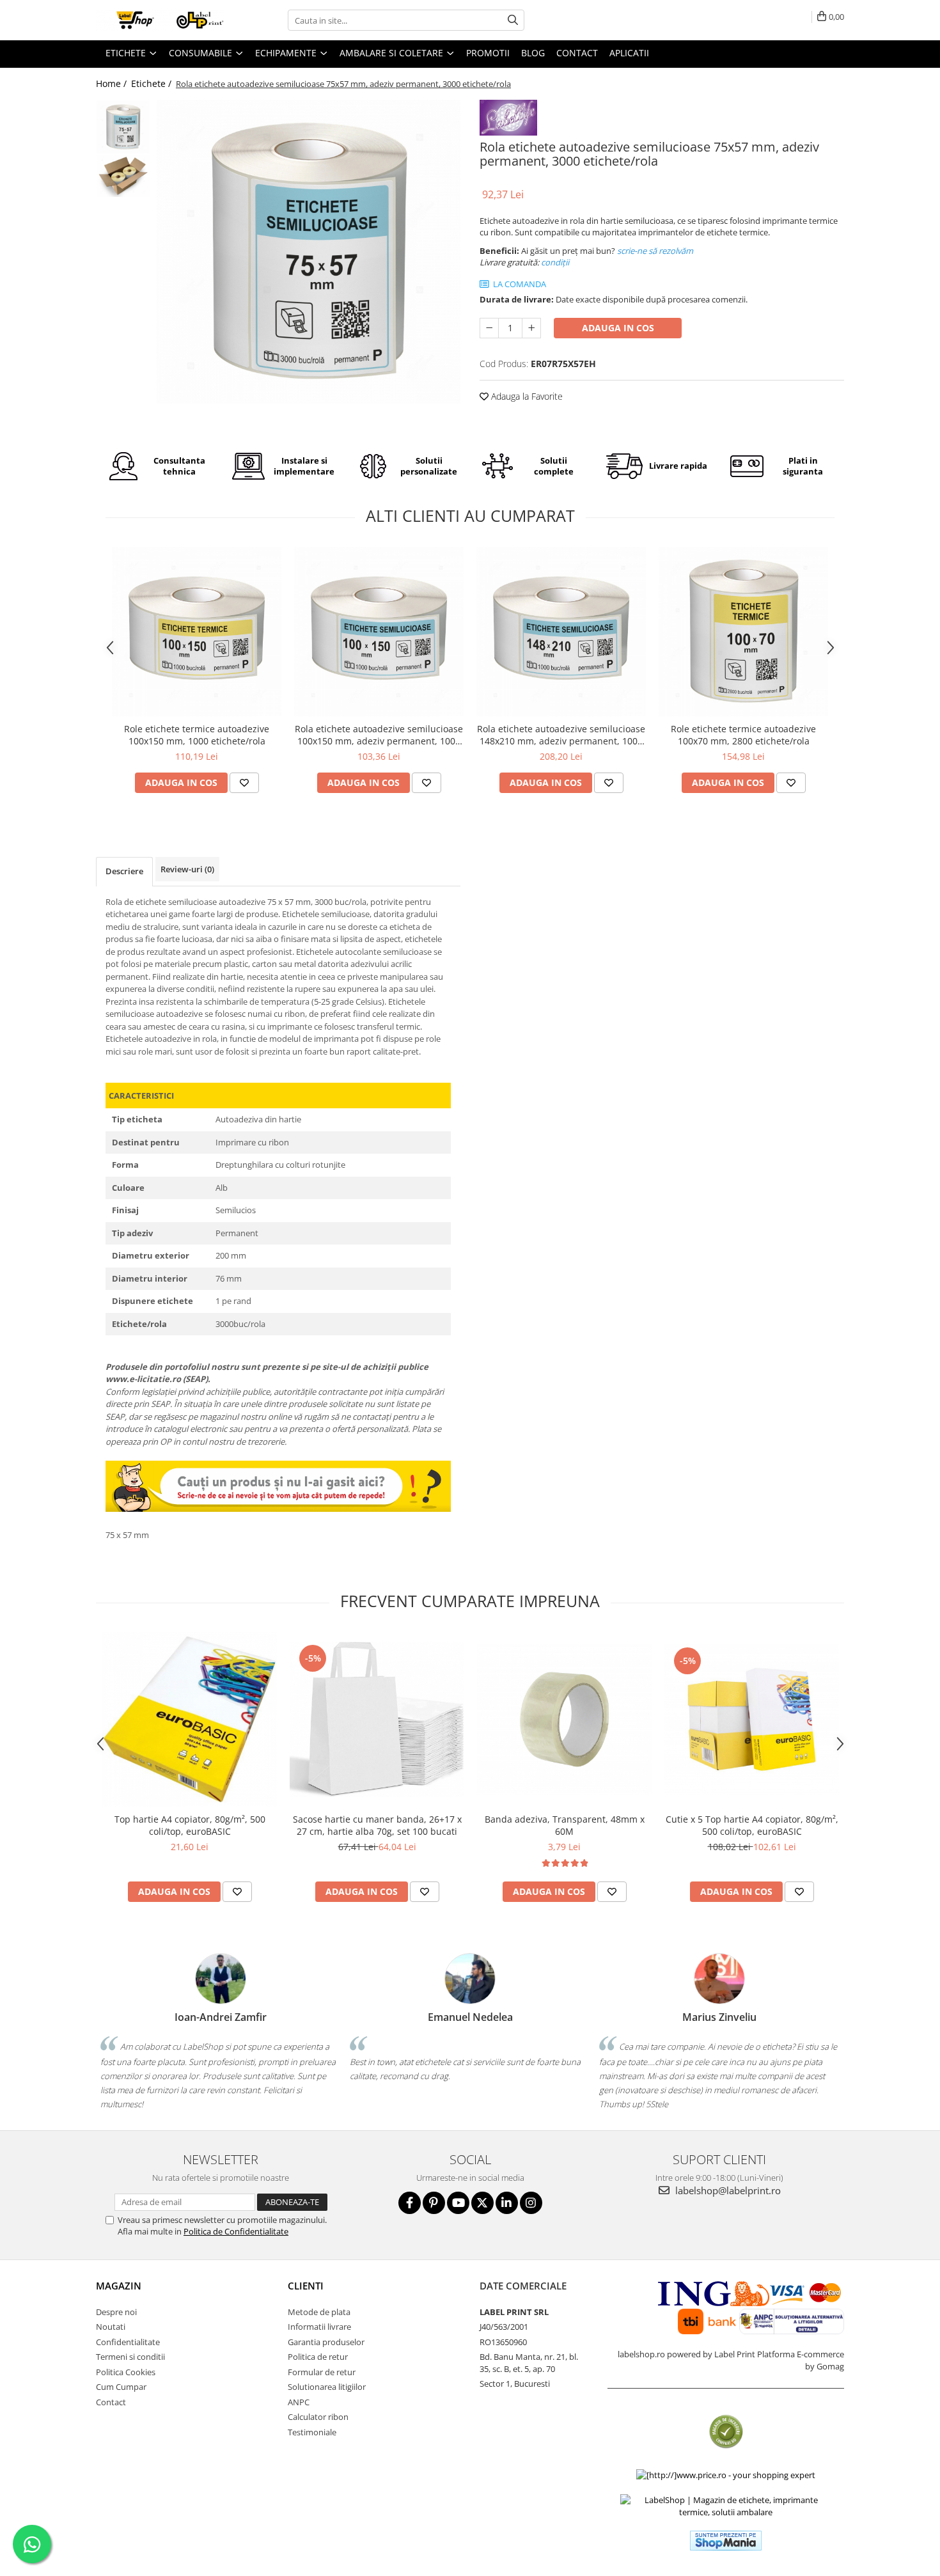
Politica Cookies (126, 2372)
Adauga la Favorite (526, 396)
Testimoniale (312, 2432)
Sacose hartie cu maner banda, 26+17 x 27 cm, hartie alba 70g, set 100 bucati (377, 1825)
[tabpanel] (309, 252)
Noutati (111, 2327)
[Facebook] (410, 2203)
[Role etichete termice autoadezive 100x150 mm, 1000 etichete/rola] (197, 632)
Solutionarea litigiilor (327, 2387)
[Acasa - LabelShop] (160, 20)
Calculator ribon (318, 2417)
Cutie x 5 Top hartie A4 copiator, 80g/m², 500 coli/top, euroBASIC (752, 1825)
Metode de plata (319, 2312)
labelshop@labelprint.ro (727, 2190)
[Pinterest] (434, 2203)
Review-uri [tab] (187, 869)
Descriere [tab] (124, 871)
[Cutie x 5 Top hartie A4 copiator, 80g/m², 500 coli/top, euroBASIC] (752, 1719)
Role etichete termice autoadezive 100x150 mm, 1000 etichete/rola (197, 735)
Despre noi (116, 2312)
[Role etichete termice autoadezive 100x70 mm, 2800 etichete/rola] (743, 632)
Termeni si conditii (130, 2357)
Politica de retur (318, 2357)
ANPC (299, 2402)
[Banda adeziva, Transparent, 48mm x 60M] (564, 1719)
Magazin (119, 2286)
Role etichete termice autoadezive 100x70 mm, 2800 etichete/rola (743, 735)
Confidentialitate (128, 2342)
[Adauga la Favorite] (244, 783)
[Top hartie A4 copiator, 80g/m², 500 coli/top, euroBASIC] (190, 1719)
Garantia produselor (326, 2342)
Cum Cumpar (121, 2387)
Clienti (306, 2286)
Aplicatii (629, 53)
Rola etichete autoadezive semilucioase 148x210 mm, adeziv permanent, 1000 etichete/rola (561, 735)
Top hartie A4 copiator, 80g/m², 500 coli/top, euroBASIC (190, 1825)
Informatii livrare (319, 2327)
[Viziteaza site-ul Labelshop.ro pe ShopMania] (726, 2541)
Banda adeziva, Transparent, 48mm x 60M (565, 1825)
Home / (113, 83)
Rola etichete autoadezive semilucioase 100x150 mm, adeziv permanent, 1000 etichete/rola (379, 735)
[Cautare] (513, 20)
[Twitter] (482, 2203)
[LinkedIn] (507, 2203)
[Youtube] (458, 2203)
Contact (111, 2402)
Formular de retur (322, 2372)
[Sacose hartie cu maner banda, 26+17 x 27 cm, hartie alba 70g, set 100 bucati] (377, 1719)
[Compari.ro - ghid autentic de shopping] (726, 2432)
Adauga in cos (618, 328)
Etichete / (153, 83)
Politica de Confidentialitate (236, 2231)
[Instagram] (531, 2203)
